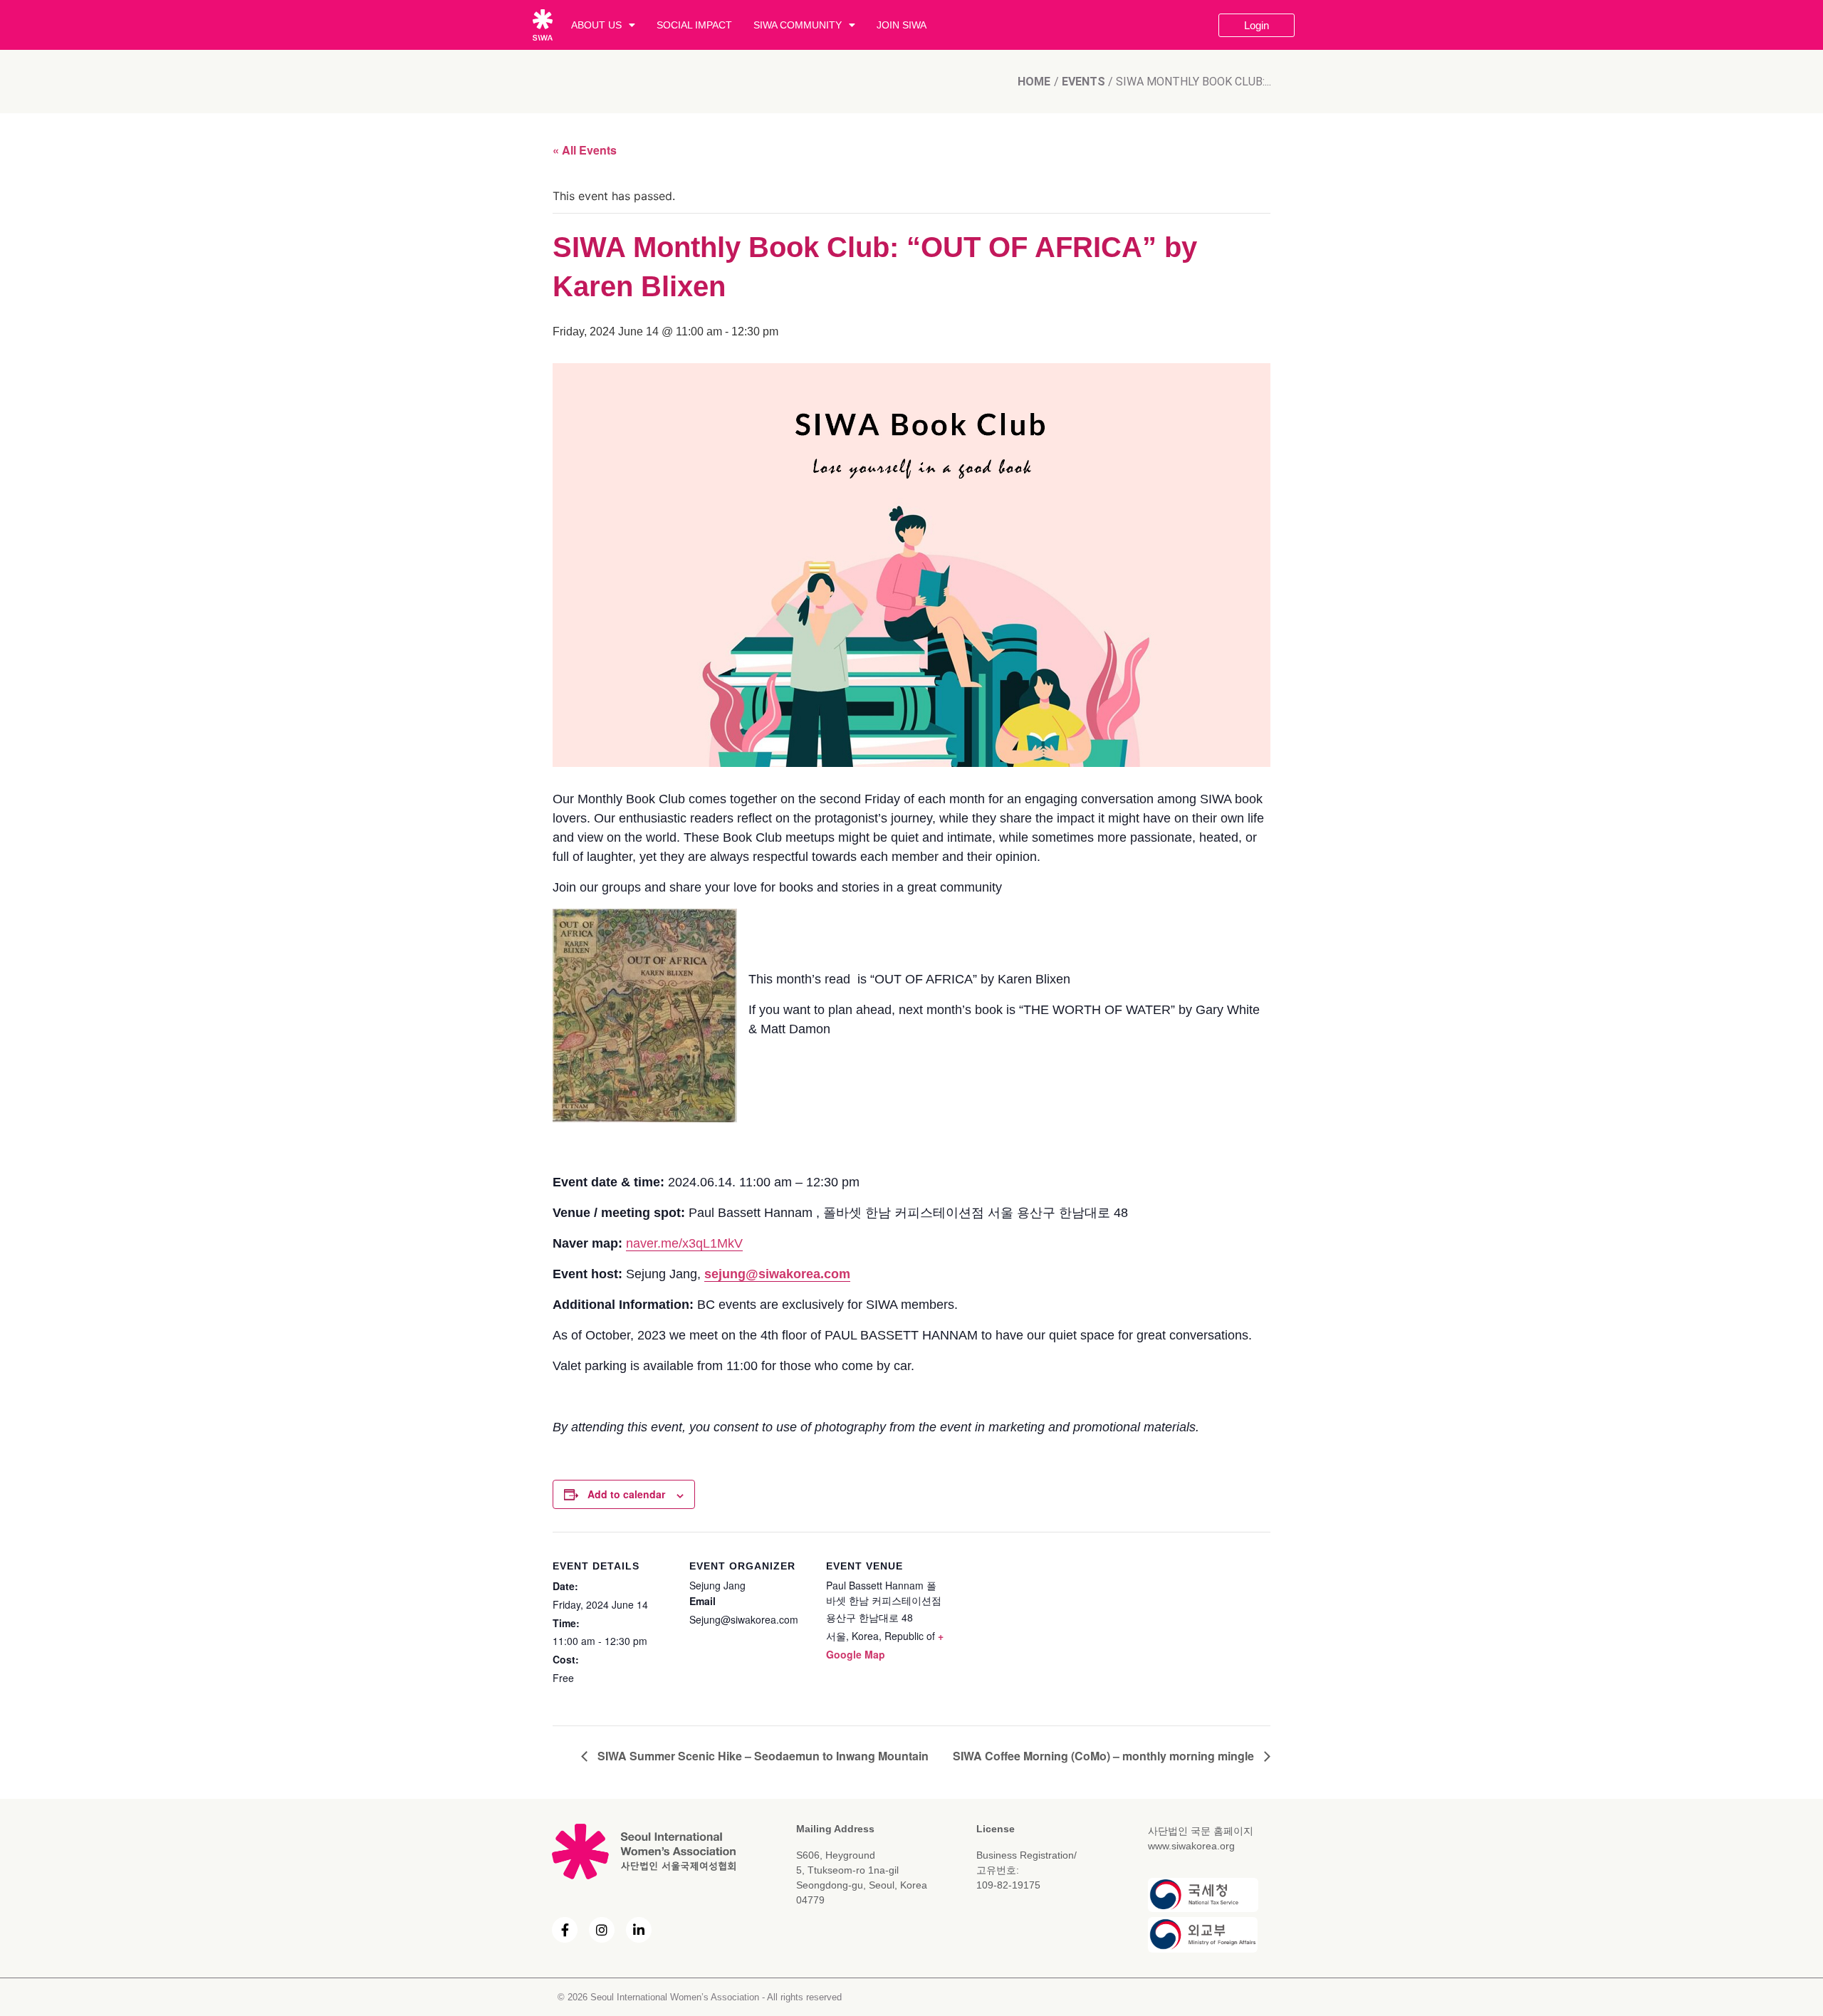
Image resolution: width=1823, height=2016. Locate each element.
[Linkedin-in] (639, 1930)
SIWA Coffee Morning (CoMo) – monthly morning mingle (1105, 1756)
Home (1034, 82)
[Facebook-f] (565, 1930)
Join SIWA (902, 25)
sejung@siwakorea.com (777, 1274)
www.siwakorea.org (1191, 1846)
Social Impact (694, 25)
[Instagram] (602, 1930)
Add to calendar (626, 1494)
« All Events (585, 150)
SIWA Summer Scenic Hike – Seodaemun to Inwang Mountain (762, 1756)
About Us (596, 25)
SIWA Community (798, 25)
